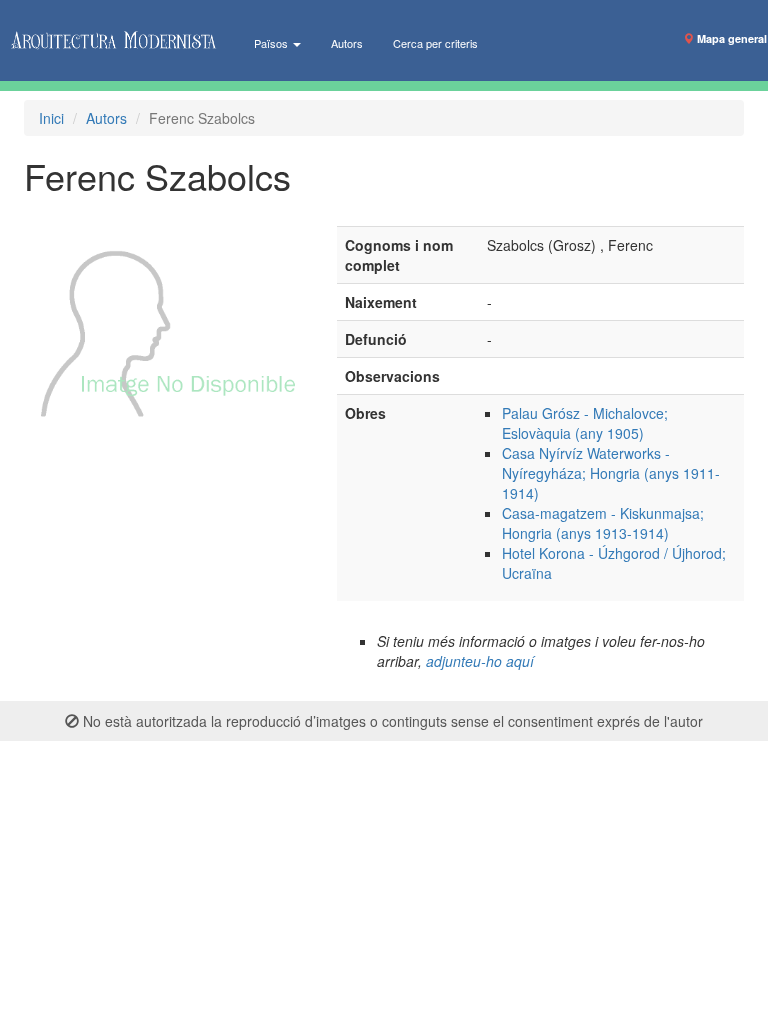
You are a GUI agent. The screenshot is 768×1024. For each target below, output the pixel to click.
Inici (51, 118)
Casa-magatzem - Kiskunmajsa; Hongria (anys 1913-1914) (603, 523)
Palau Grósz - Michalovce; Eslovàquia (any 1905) (585, 423)
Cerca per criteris (435, 43)
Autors (347, 43)
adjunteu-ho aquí (480, 661)
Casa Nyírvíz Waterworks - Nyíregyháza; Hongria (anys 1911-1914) (611, 473)
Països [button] (272, 43)
